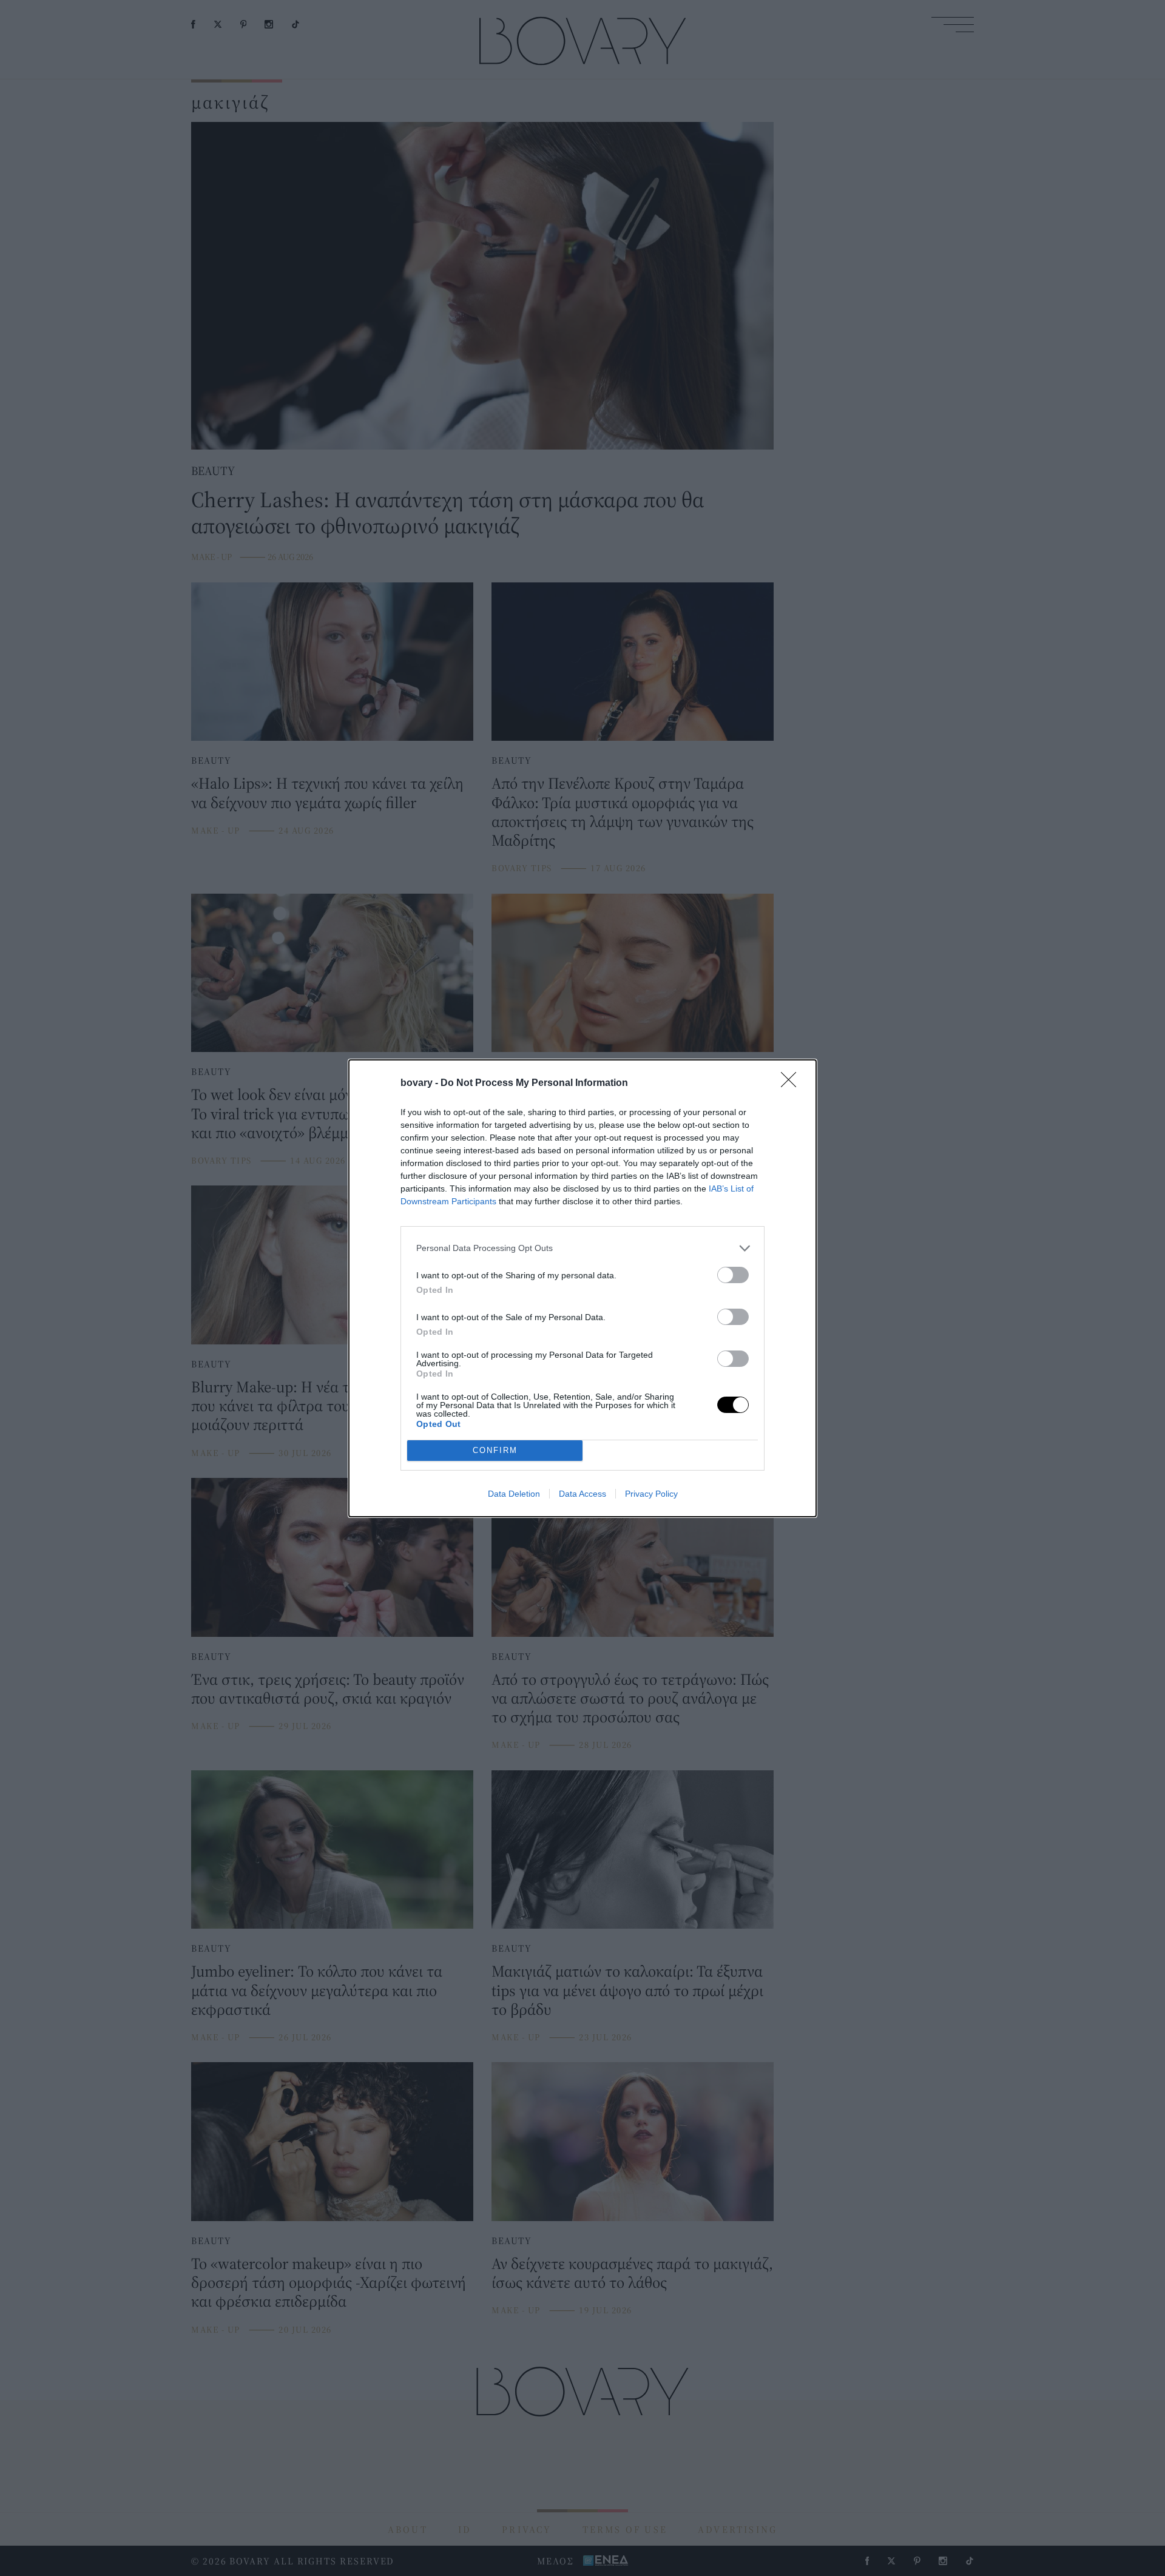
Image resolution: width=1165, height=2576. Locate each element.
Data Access (582, 1494)
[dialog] (582, 1288)
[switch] (733, 1275)
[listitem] (582, 1248)
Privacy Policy (651, 1494)
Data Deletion (514, 1494)
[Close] (792, 1084)
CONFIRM (495, 1450)
